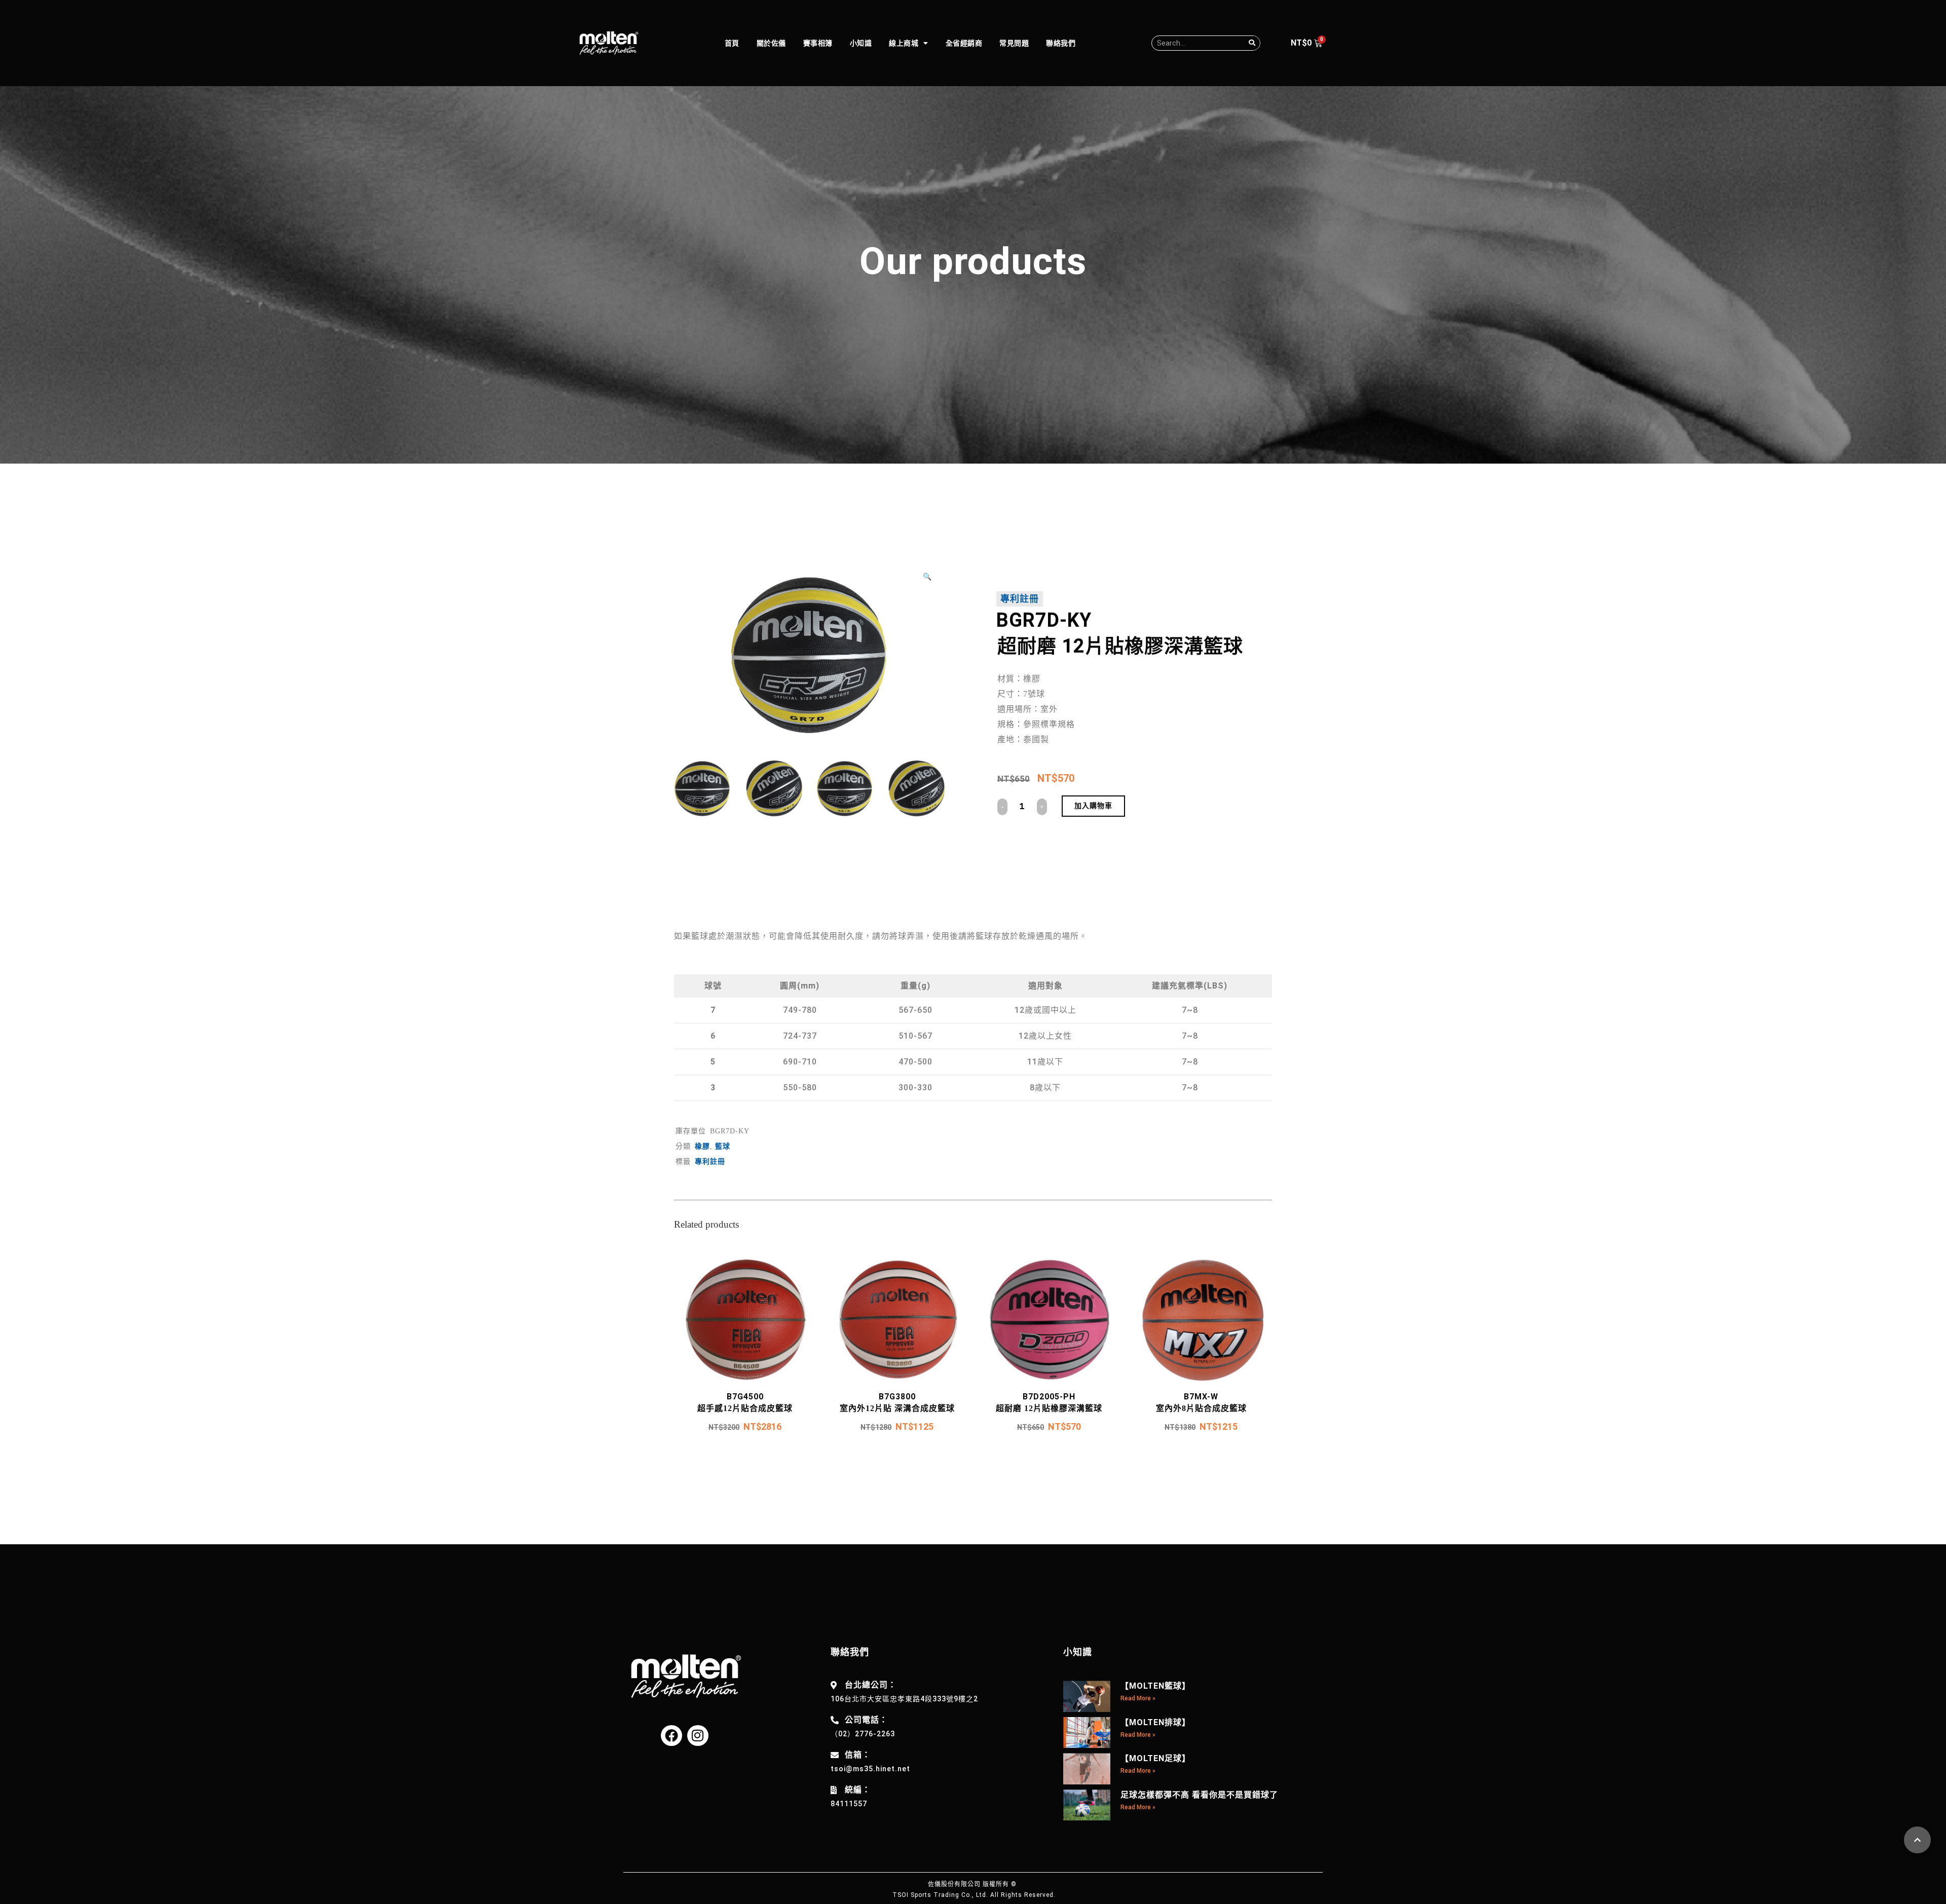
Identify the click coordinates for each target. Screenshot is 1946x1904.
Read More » (1138, 1698)
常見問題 (1014, 43)
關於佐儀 (771, 43)
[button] (931, 577)
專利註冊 (1020, 599)
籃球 (723, 1146)
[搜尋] (1252, 43)
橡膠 (702, 1146)
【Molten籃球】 (1155, 1686)
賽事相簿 (818, 43)
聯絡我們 (1061, 43)
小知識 (861, 43)
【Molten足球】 (1155, 1758)
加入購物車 (1093, 806)
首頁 (732, 43)
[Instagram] (698, 1736)
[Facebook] (671, 1736)
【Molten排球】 (1155, 1722)
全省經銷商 (964, 43)
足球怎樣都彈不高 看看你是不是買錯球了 (1199, 1795)
